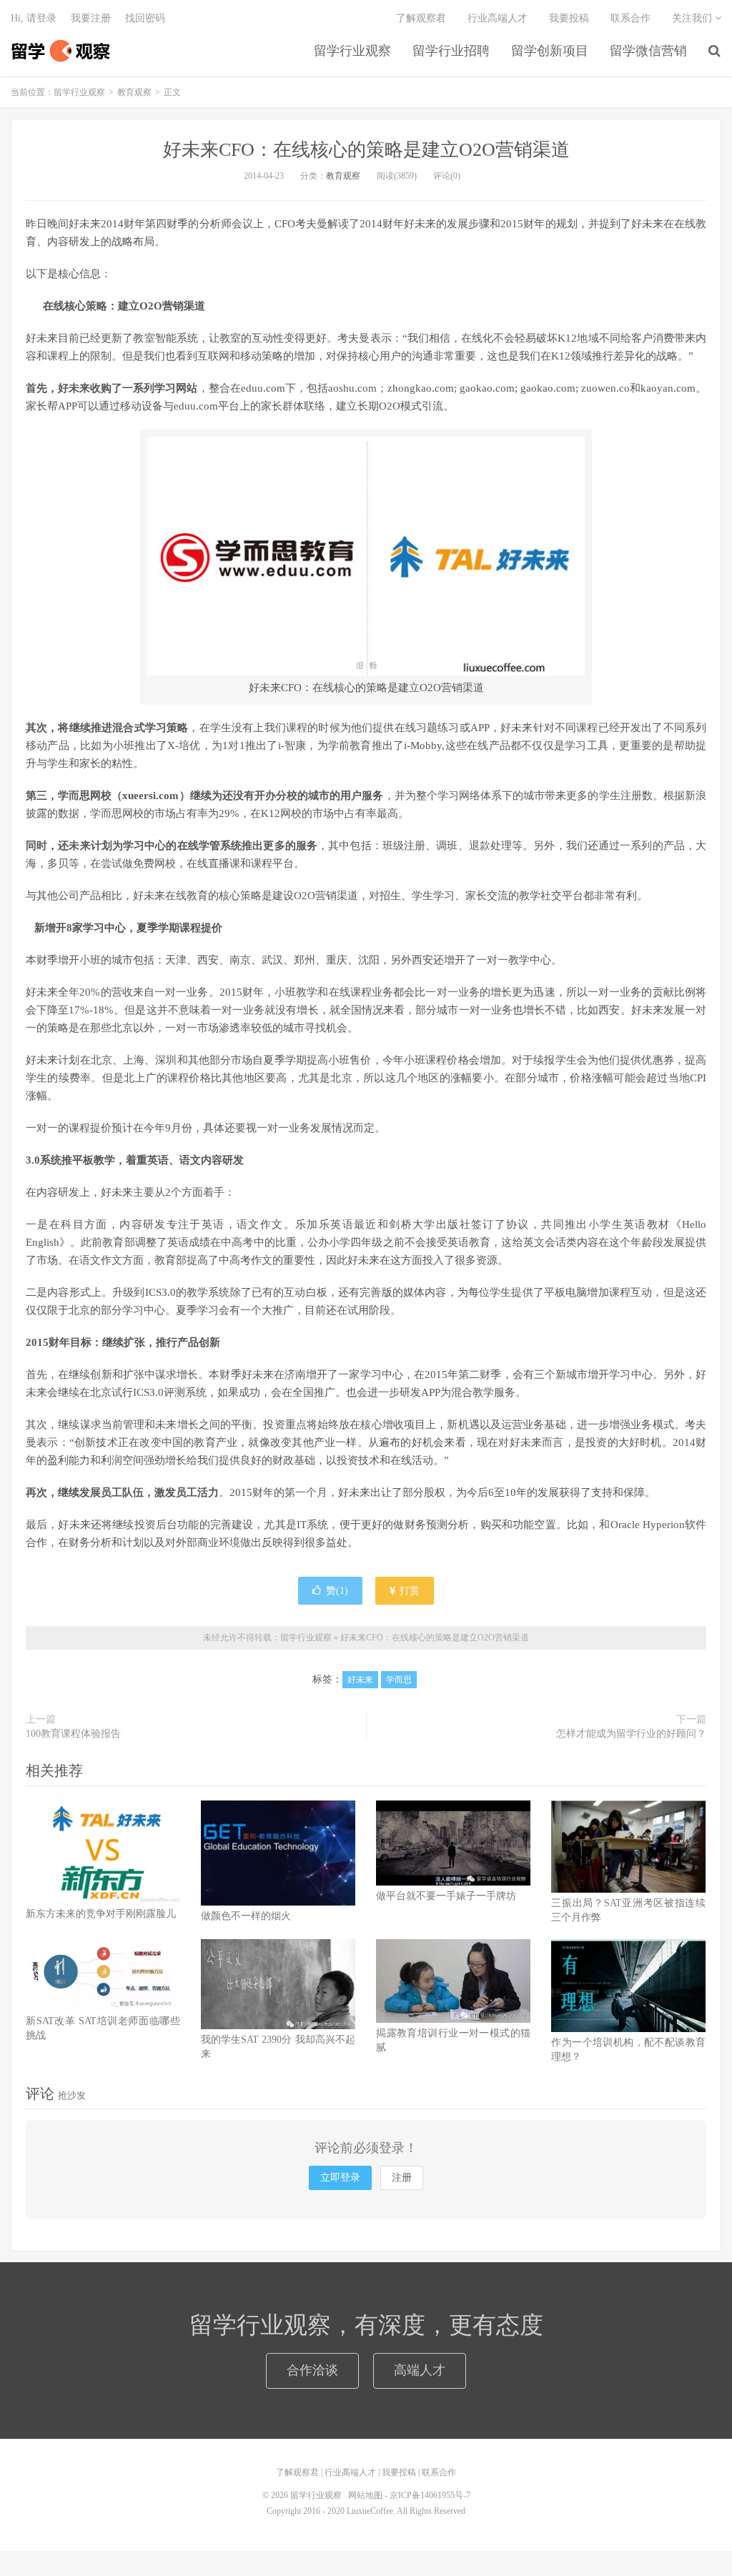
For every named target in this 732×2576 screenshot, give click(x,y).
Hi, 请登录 (34, 18)
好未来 (360, 1680)
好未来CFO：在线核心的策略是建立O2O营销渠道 (366, 150)
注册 (402, 2178)
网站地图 (365, 2495)
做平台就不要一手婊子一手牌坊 (446, 1896)
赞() (337, 1591)
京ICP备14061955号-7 (430, 2495)
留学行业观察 (61, 51)
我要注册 (91, 18)
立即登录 (340, 2178)
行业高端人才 (498, 18)
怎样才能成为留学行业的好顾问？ (631, 1734)
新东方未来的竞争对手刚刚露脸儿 (101, 1914)
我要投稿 (569, 18)
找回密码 (145, 18)
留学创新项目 (550, 51)
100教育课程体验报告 (73, 1734)
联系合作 (630, 18)
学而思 (399, 1680)
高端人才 (420, 2370)
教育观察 (134, 92)
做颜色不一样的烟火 (246, 1916)
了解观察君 (421, 18)
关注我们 (693, 18)
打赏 (408, 1591)
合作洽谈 (312, 2370)
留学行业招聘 (451, 51)
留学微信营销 (648, 51)
